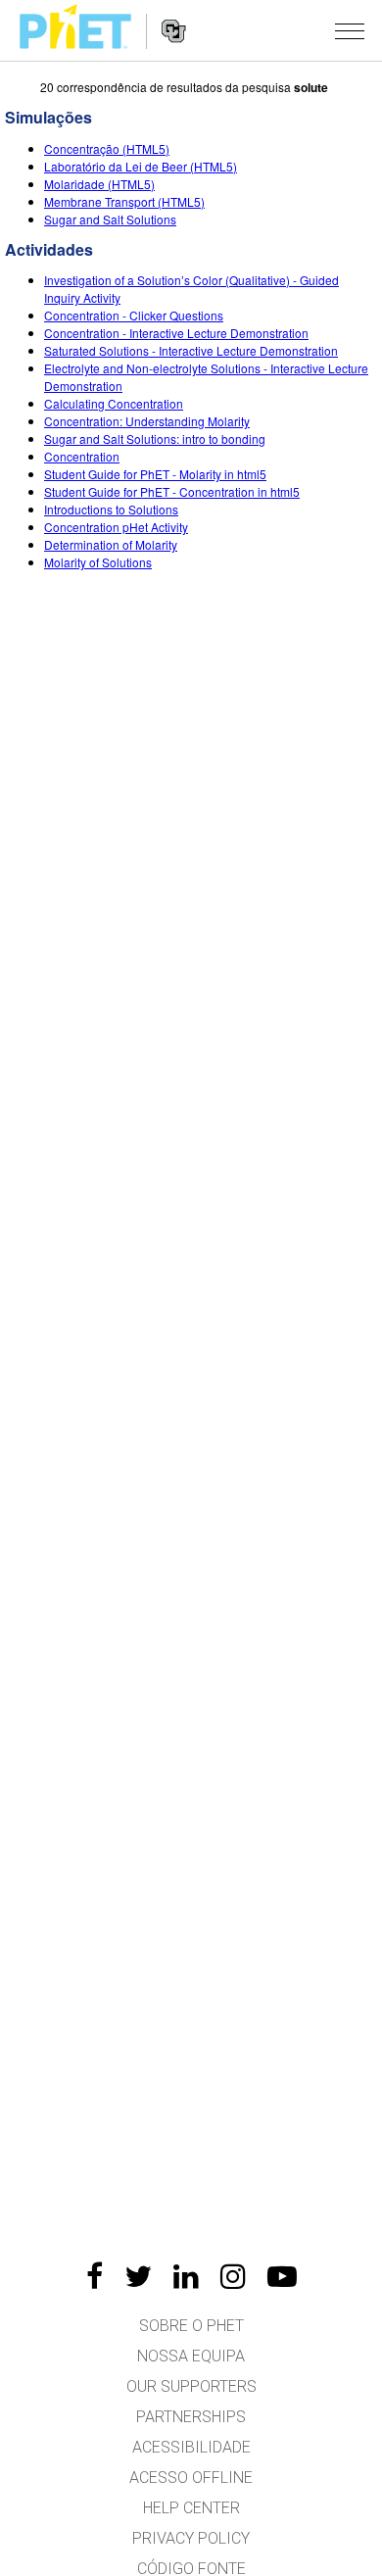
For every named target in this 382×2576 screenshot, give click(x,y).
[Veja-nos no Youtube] (282, 2276)
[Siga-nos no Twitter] (138, 2276)
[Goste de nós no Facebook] (95, 2276)
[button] (350, 30)
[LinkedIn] (186, 2276)
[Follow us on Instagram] (233, 2276)
